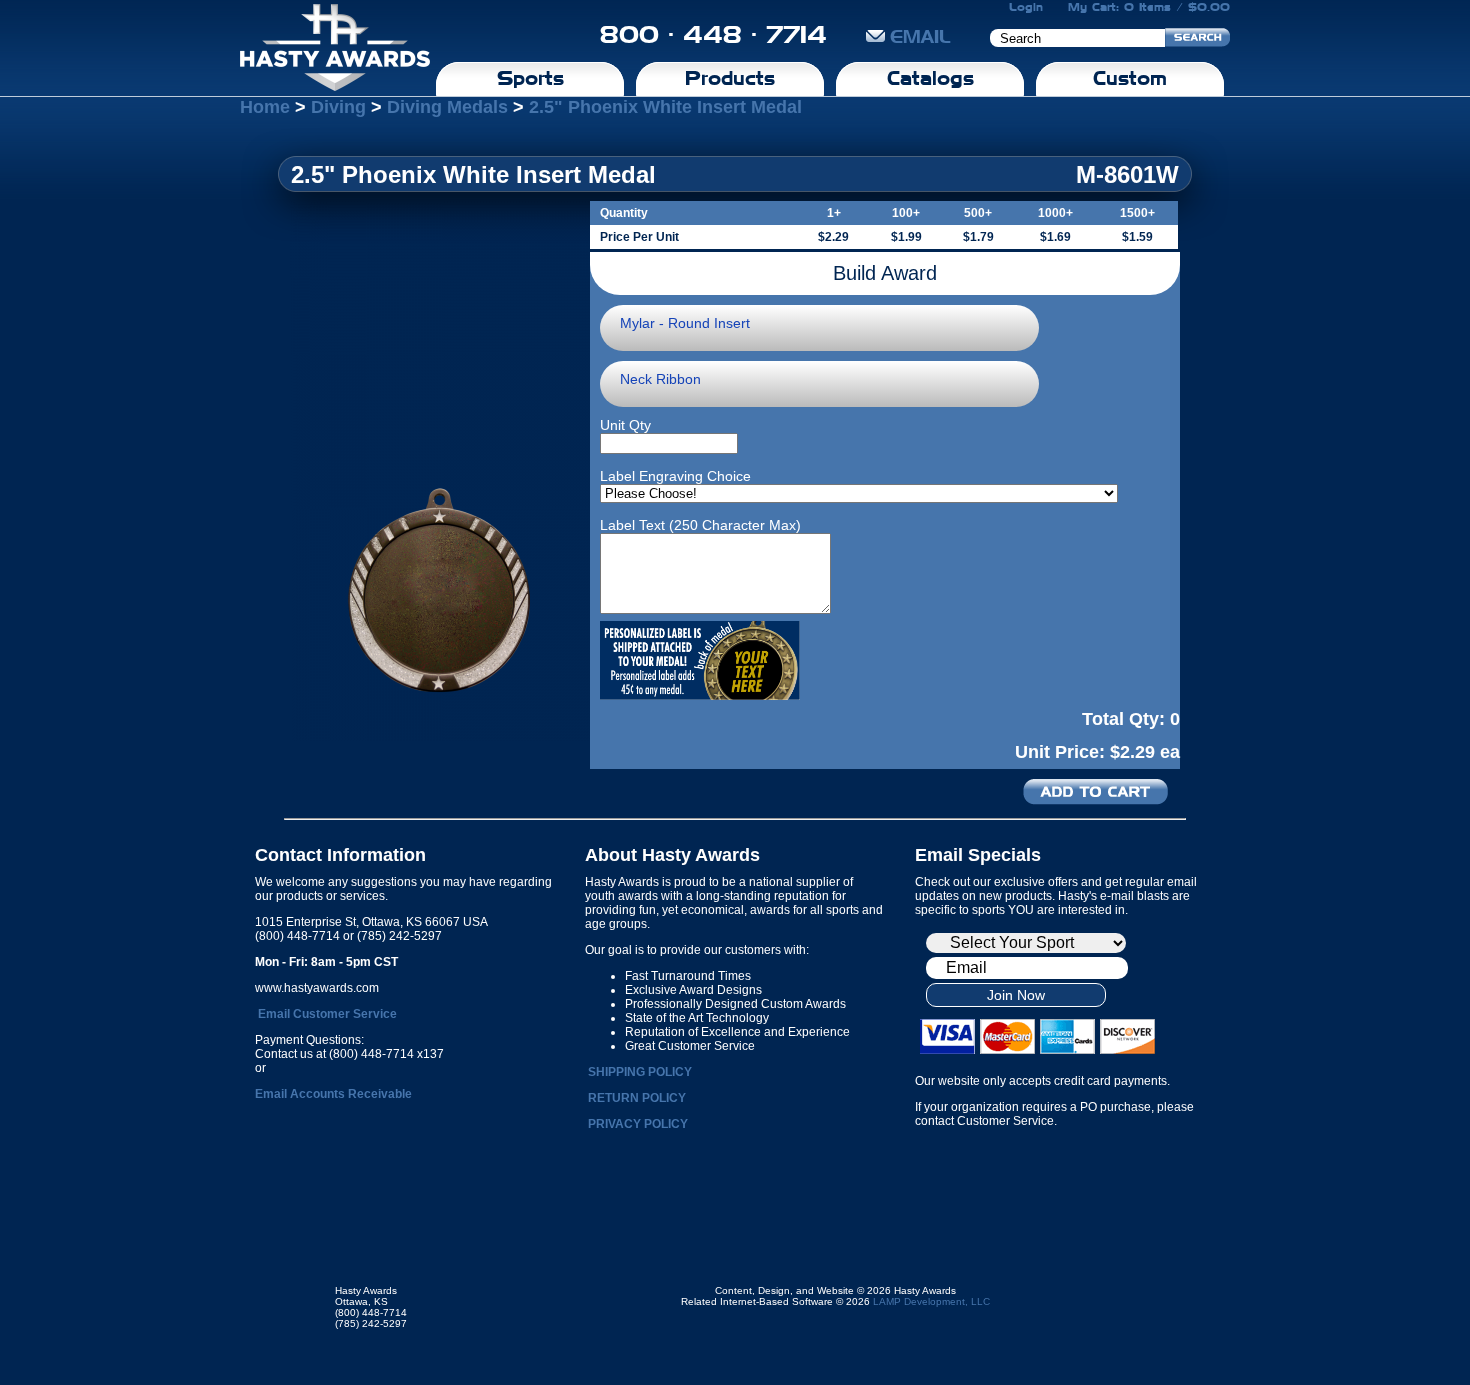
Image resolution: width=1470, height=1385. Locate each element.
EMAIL (920, 36)
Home (265, 107)
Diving (338, 107)
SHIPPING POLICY (640, 1072)
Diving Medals (447, 107)
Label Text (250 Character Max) (700, 525)
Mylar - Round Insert (685, 323)
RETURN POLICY (637, 1098)
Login (1026, 7)
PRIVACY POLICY (638, 1124)
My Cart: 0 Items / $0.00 (1149, 7)
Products (730, 78)
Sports (530, 78)
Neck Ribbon (660, 379)
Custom (1130, 78)
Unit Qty (625, 425)
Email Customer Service (327, 1014)
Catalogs (930, 78)
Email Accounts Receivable (333, 1094)
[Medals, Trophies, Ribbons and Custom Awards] (335, 48)
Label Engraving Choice (675, 476)
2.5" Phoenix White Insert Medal (665, 107)
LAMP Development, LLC (931, 1301)
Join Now (1016, 995)
